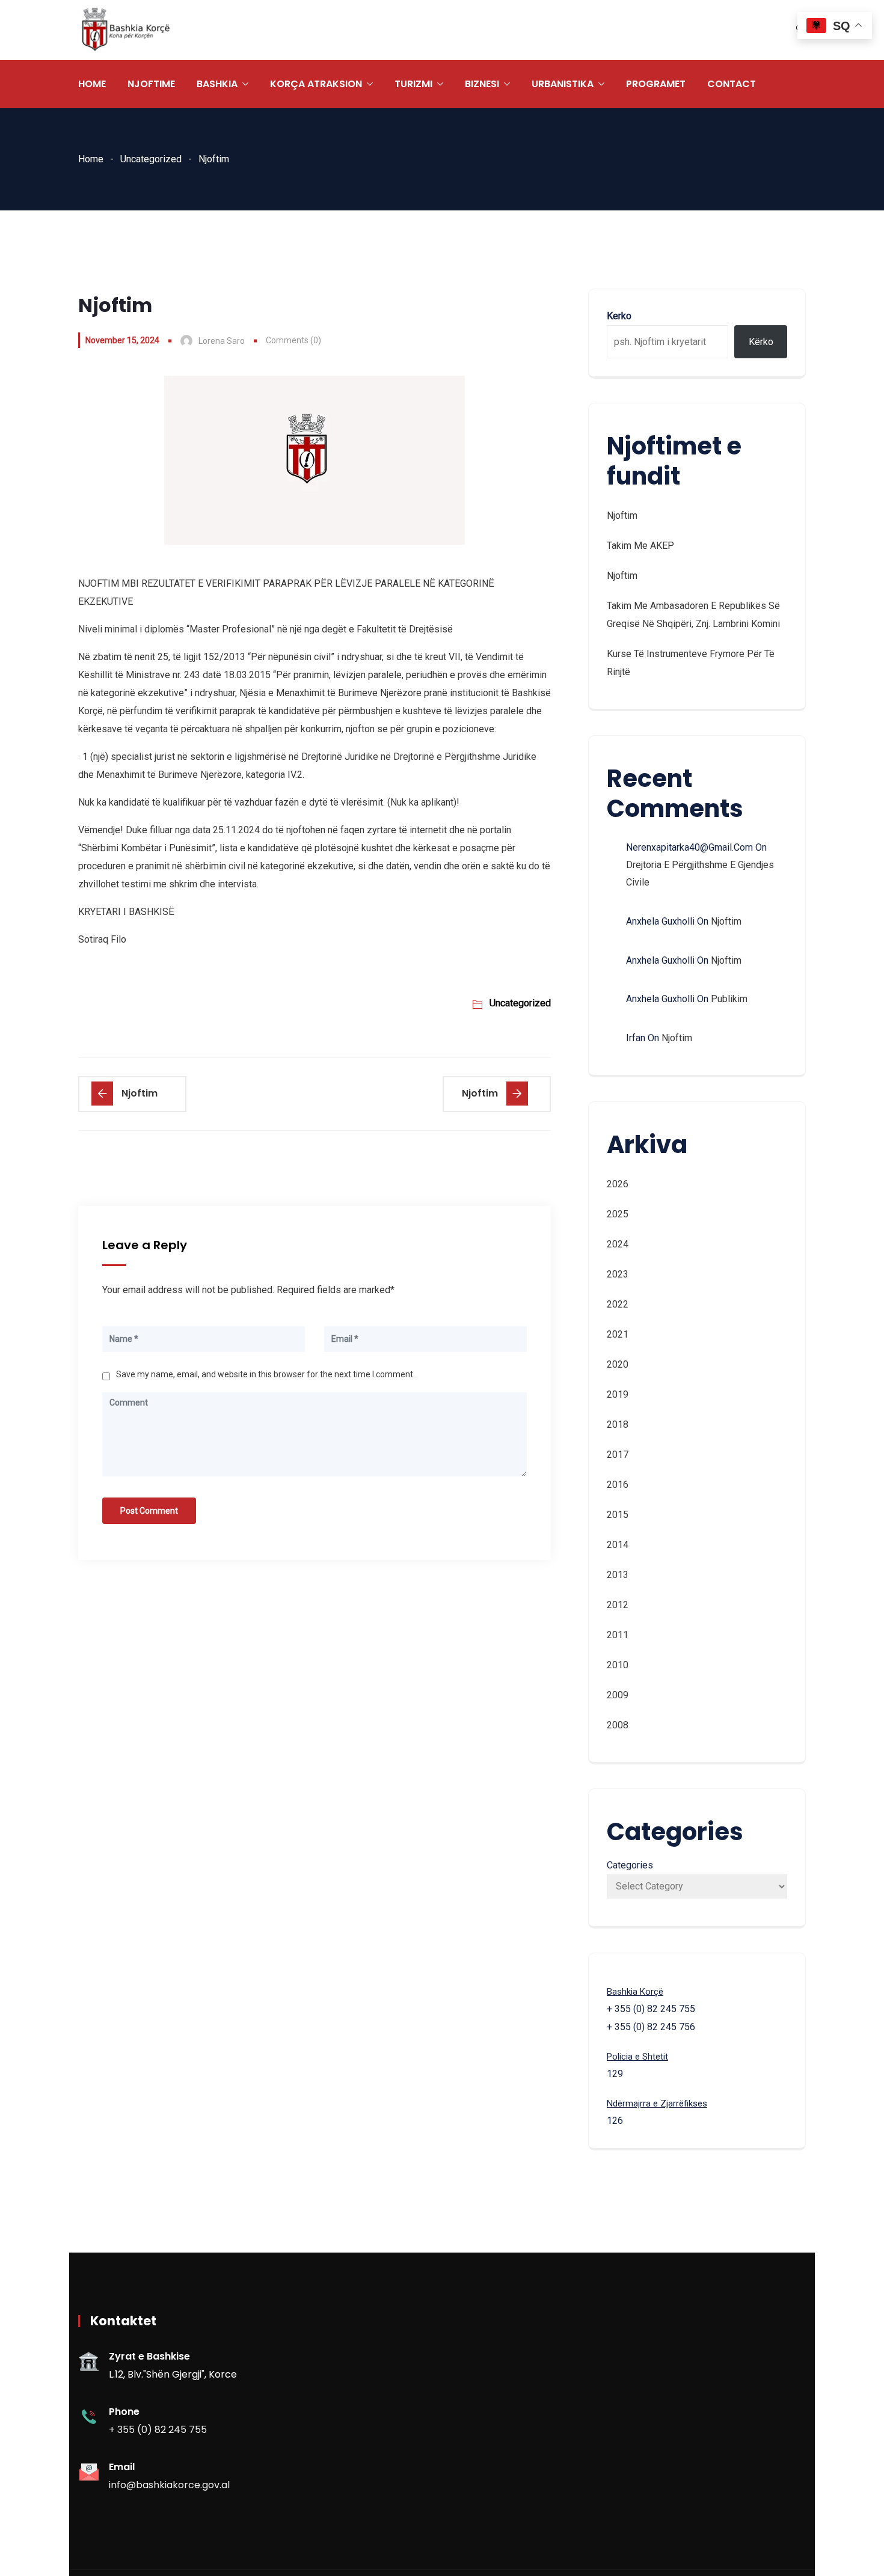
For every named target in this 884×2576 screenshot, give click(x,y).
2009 (618, 1695)
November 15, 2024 (122, 340)
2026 (618, 1184)
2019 (618, 1394)
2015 (618, 1515)
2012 (618, 1605)
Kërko (761, 342)
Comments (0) (293, 340)
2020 (618, 1364)
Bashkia (217, 84)
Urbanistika (563, 84)
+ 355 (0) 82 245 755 (158, 2430)
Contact (732, 84)
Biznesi (482, 84)
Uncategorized (151, 159)
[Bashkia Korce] (126, 30)
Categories (630, 1865)
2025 (618, 1214)
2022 (618, 1304)
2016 (618, 1485)
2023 (618, 1274)
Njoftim (622, 516)
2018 (618, 1424)
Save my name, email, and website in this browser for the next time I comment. (266, 1374)
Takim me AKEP (640, 546)
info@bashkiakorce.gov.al (169, 2485)
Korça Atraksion (316, 84)
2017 (618, 1455)
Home (92, 84)
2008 (618, 1725)
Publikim (729, 999)
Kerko (619, 316)
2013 (618, 1575)
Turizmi (413, 84)
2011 (618, 1635)
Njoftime (151, 84)
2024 (618, 1244)
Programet (656, 84)
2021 (618, 1334)
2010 (618, 1665)
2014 (618, 1545)
